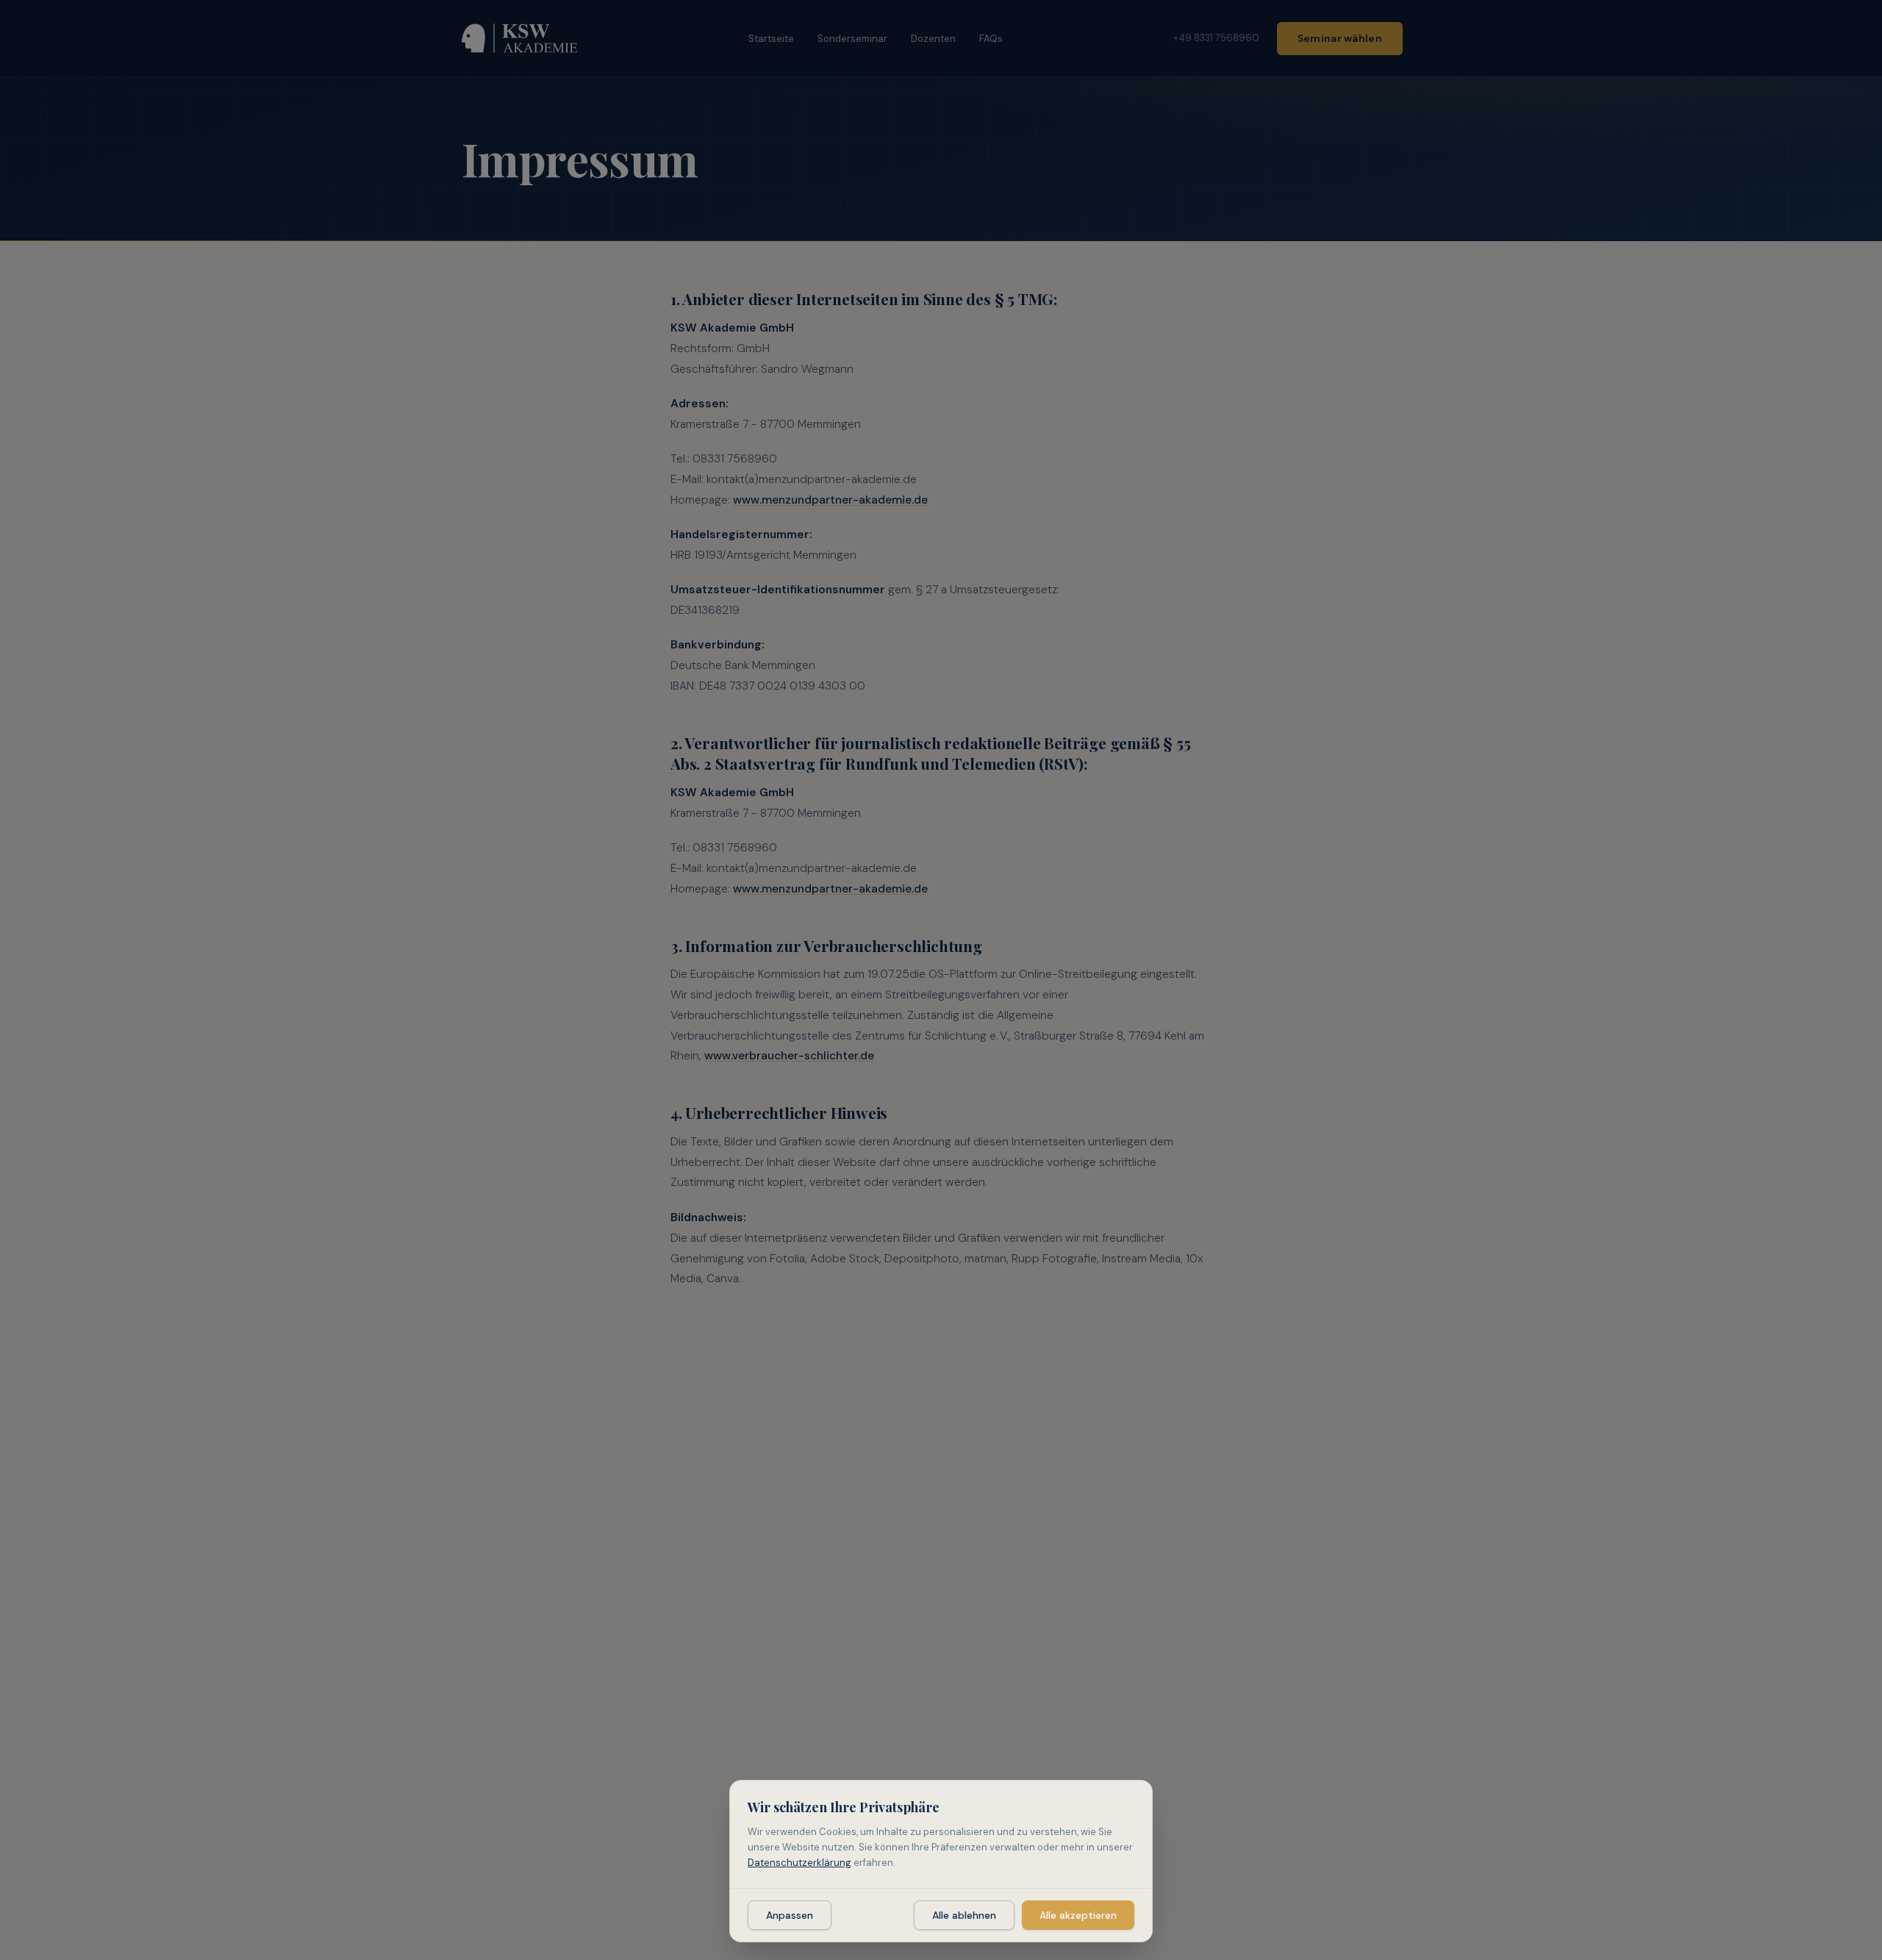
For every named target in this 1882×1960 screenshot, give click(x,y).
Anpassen (790, 1915)
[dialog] (941, 1861)
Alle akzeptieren (1078, 1915)
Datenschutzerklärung (799, 1863)
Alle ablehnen (964, 1915)
